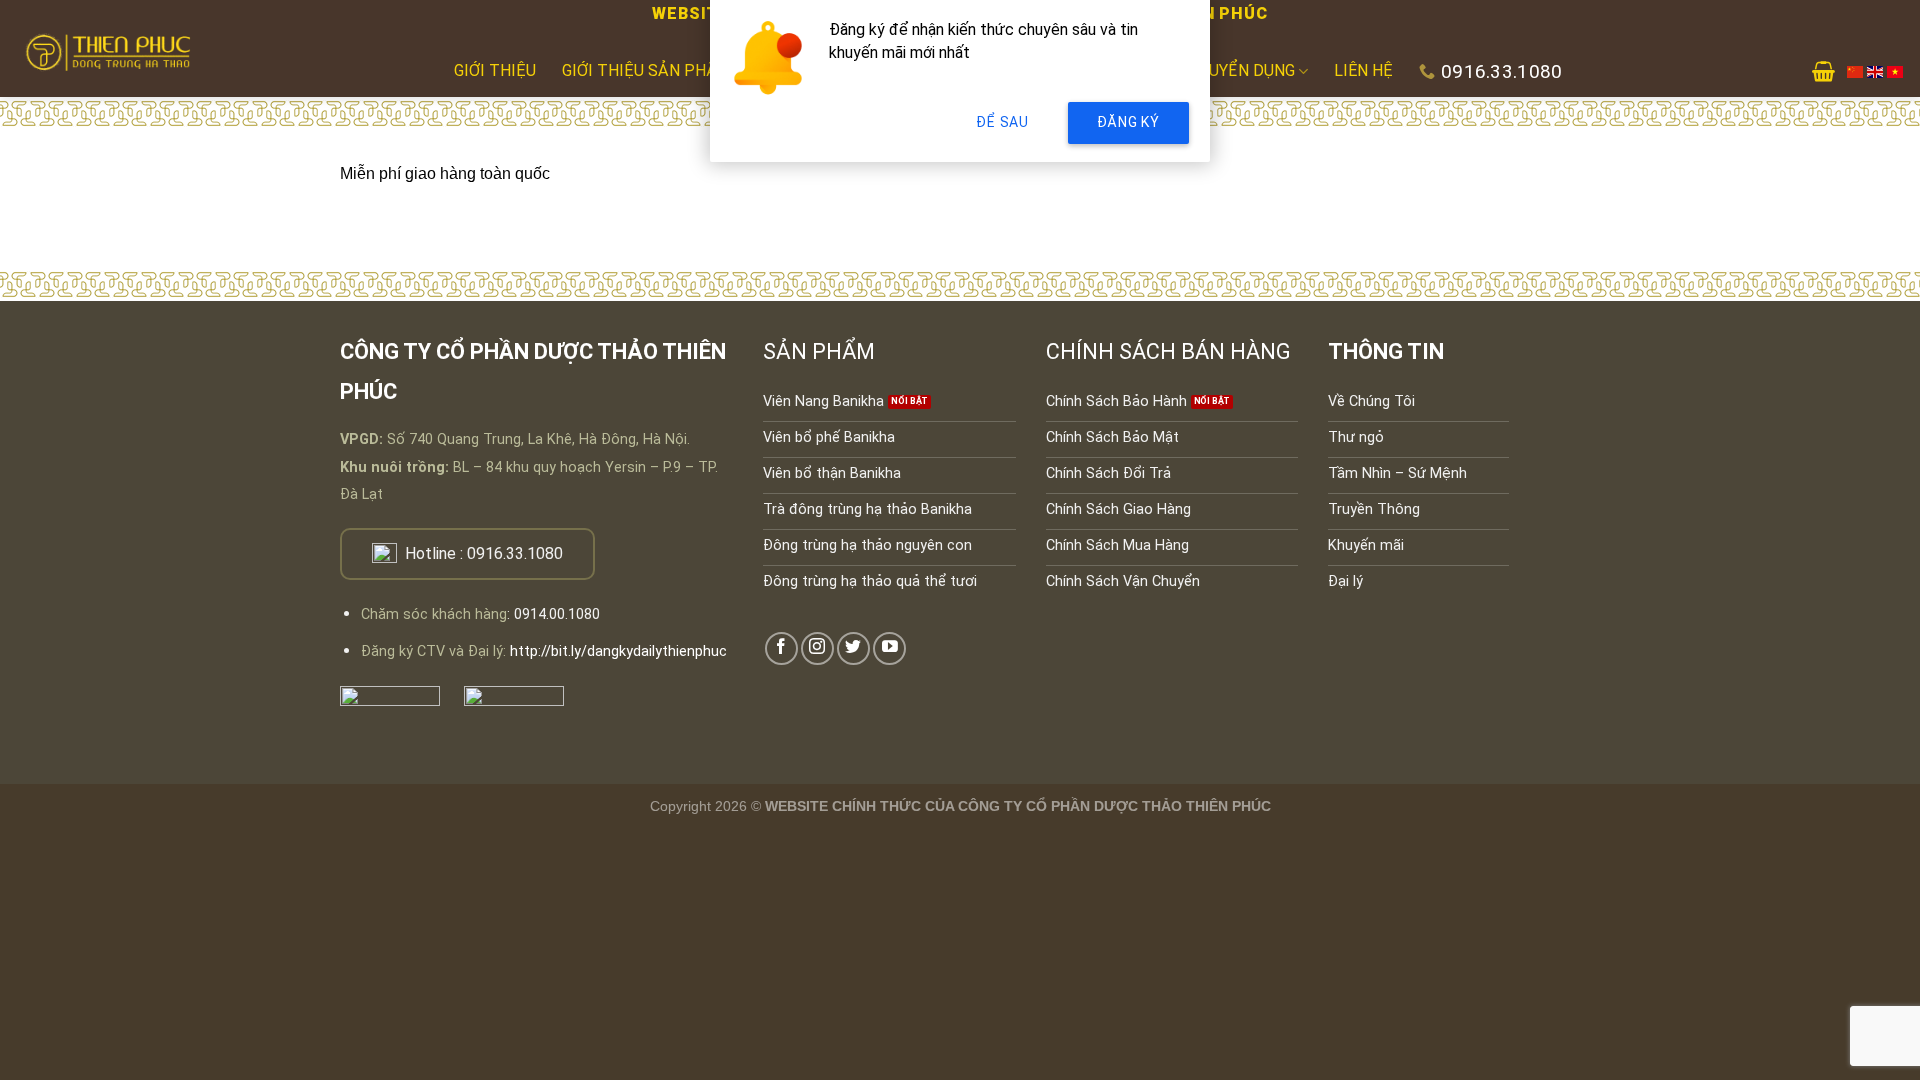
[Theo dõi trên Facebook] (781, 648)
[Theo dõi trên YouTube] (889, 648)
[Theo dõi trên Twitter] (853, 648)
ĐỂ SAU (1002, 122)
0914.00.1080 (557, 614)
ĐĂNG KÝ (1128, 122)
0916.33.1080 (515, 553)
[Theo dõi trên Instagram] (817, 648)
